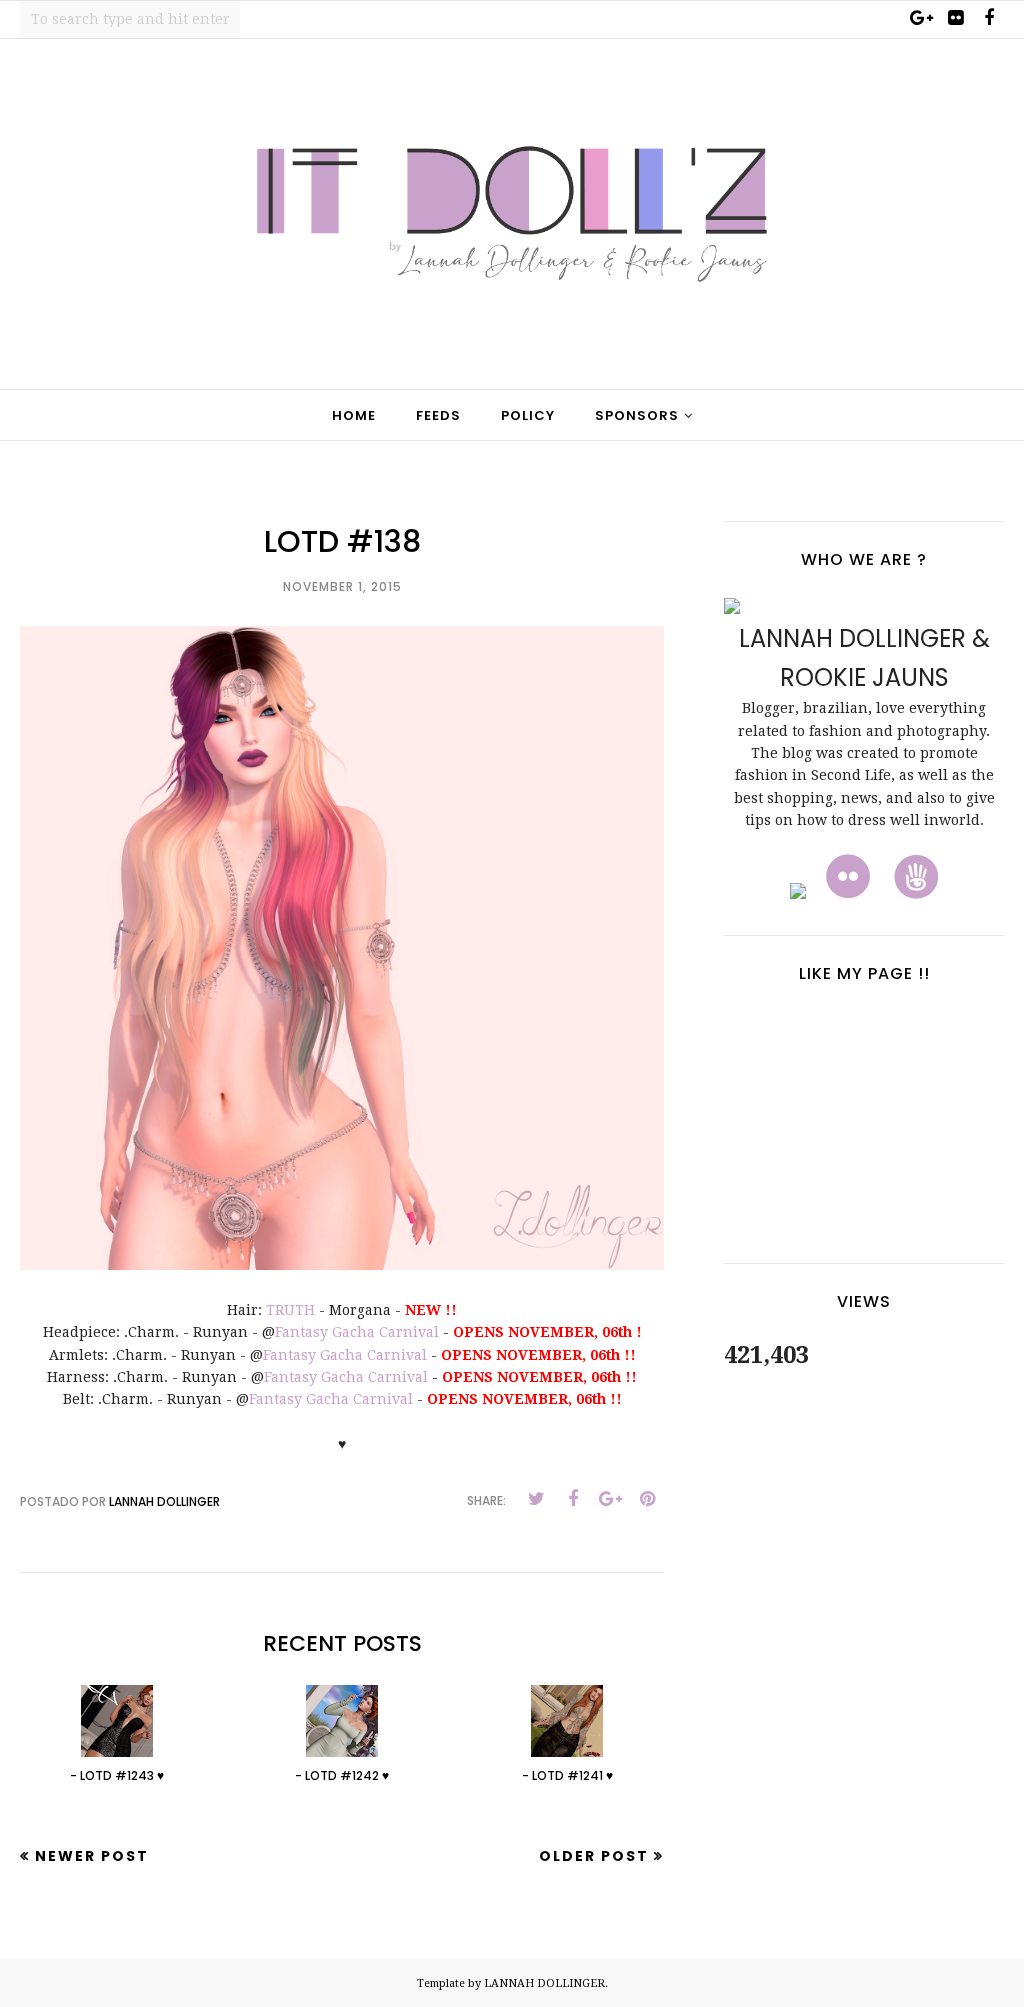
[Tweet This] (536, 1499)
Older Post (594, 1856)
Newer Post (92, 1856)
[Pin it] (647, 1499)
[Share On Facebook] (573, 1499)
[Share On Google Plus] (610, 1499)
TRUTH (290, 1310)
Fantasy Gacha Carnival (357, 1332)
